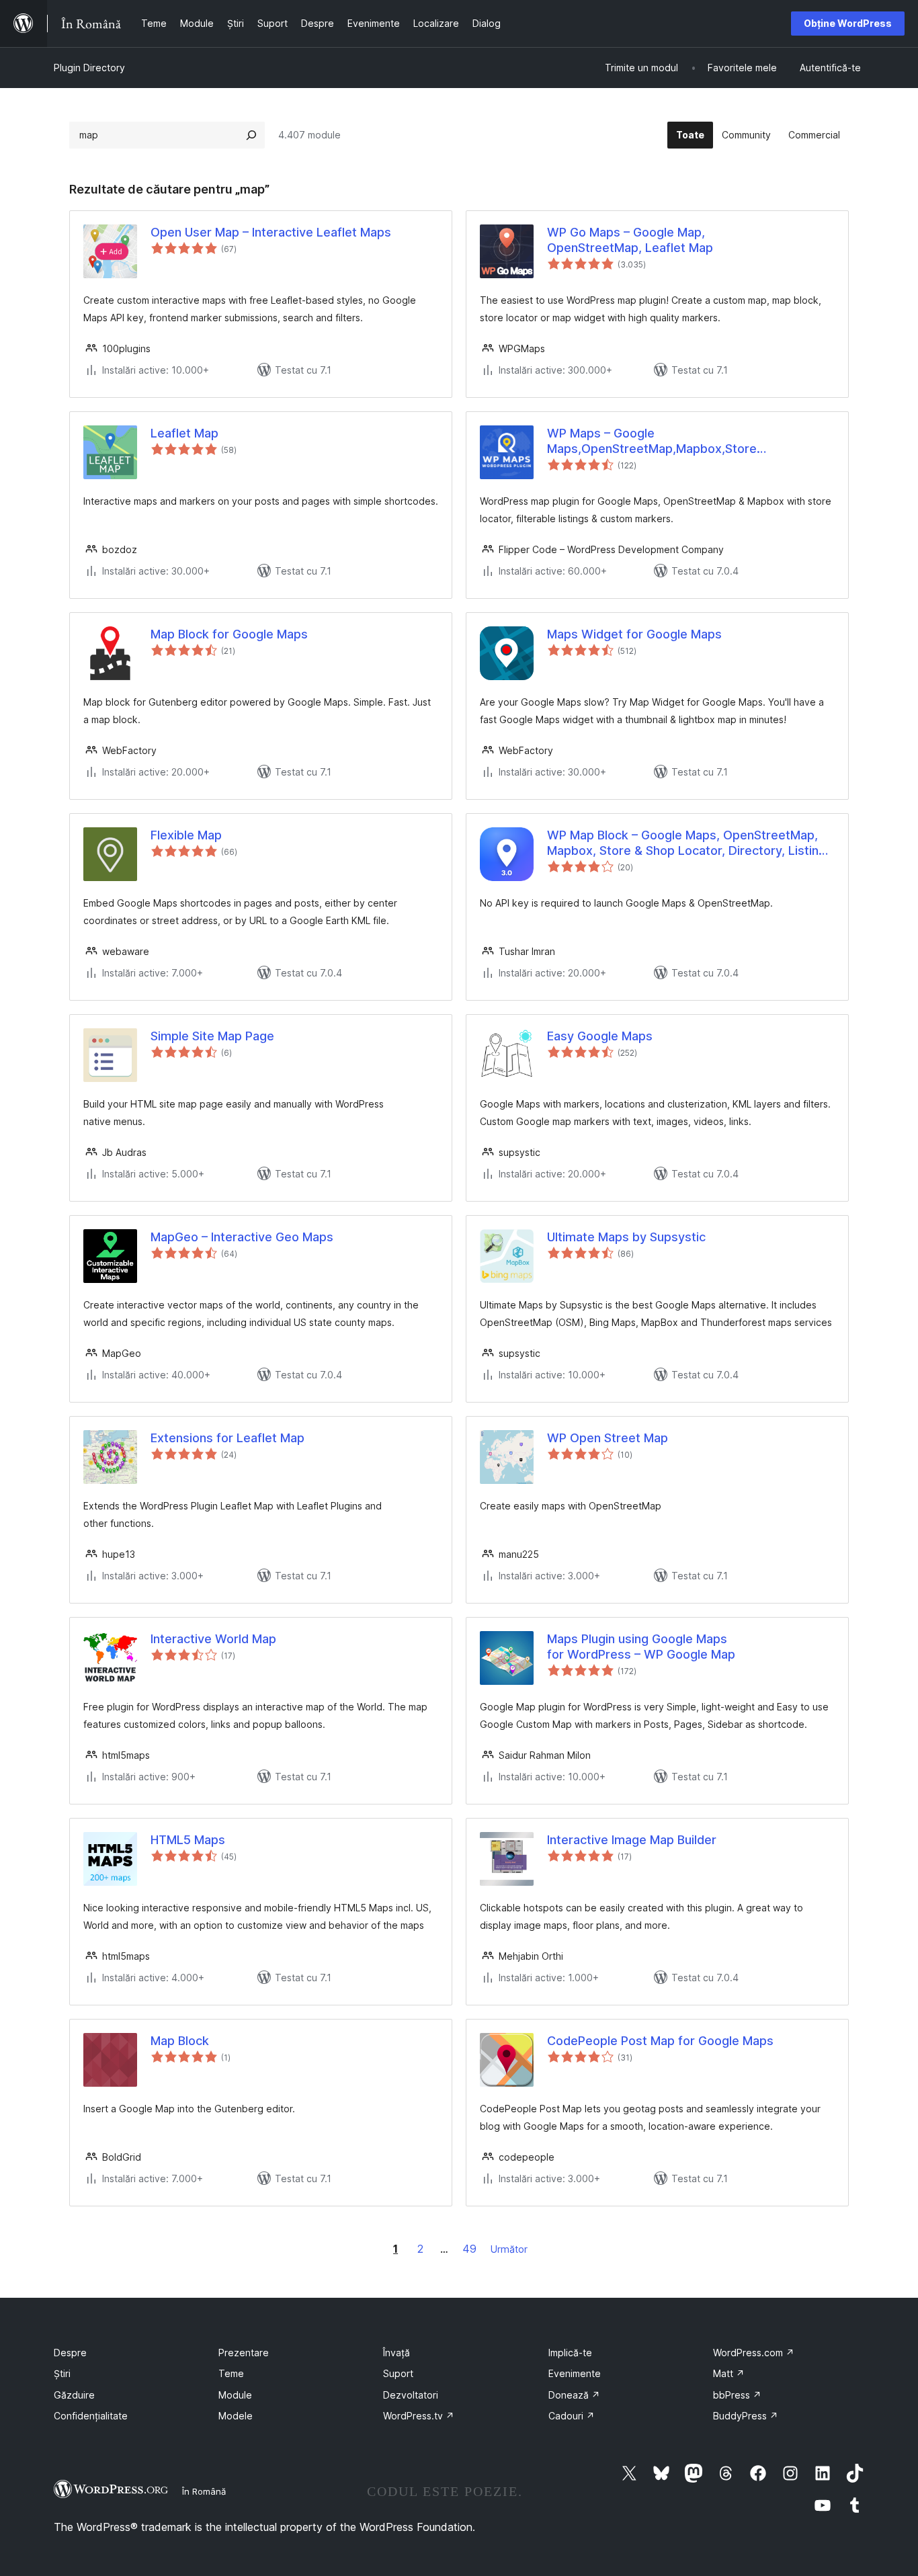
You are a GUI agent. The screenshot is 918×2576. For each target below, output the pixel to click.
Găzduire (74, 2395)
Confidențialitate (91, 2416)
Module (235, 2395)
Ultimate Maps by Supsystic (626, 1237)
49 (469, 2249)
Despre (70, 2353)
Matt (729, 2373)
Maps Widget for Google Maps (634, 634)
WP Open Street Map (608, 1438)
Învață (397, 2353)
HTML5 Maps (188, 1840)
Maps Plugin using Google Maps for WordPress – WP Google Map (641, 1647)
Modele (236, 2416)
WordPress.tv (419, 2416)
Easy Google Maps (600, 1036)
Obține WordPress (848, 23)
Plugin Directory (89, 68)
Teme (231, 2373)
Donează (574, 2395)
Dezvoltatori (411, 2395)
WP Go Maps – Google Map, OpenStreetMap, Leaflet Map (630, 240)
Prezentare (244, 2353)
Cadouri (572, 2416)
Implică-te (570, 2353)
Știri (62, 2373)
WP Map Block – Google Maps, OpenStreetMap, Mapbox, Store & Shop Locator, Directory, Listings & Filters (690, 843)
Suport (398, 2373)
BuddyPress (746, 2416)
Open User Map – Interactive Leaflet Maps (271, 232)
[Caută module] (251, 135)
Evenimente (575, 2373)
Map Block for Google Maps (229, 634)
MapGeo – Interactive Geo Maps (242, 1237)
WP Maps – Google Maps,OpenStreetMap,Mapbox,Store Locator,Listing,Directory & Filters (652, 442)
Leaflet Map (184, 433)
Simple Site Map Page (212, 1036)
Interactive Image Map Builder (632, 1840)
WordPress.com (754, 2353)
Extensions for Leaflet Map (227, 1438)
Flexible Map (186, 835)
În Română (204, 2491)
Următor (509, 2249)
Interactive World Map (213, 1639)
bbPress (737, 2395)
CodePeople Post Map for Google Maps (660, 2041)
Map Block (180, 2041)
